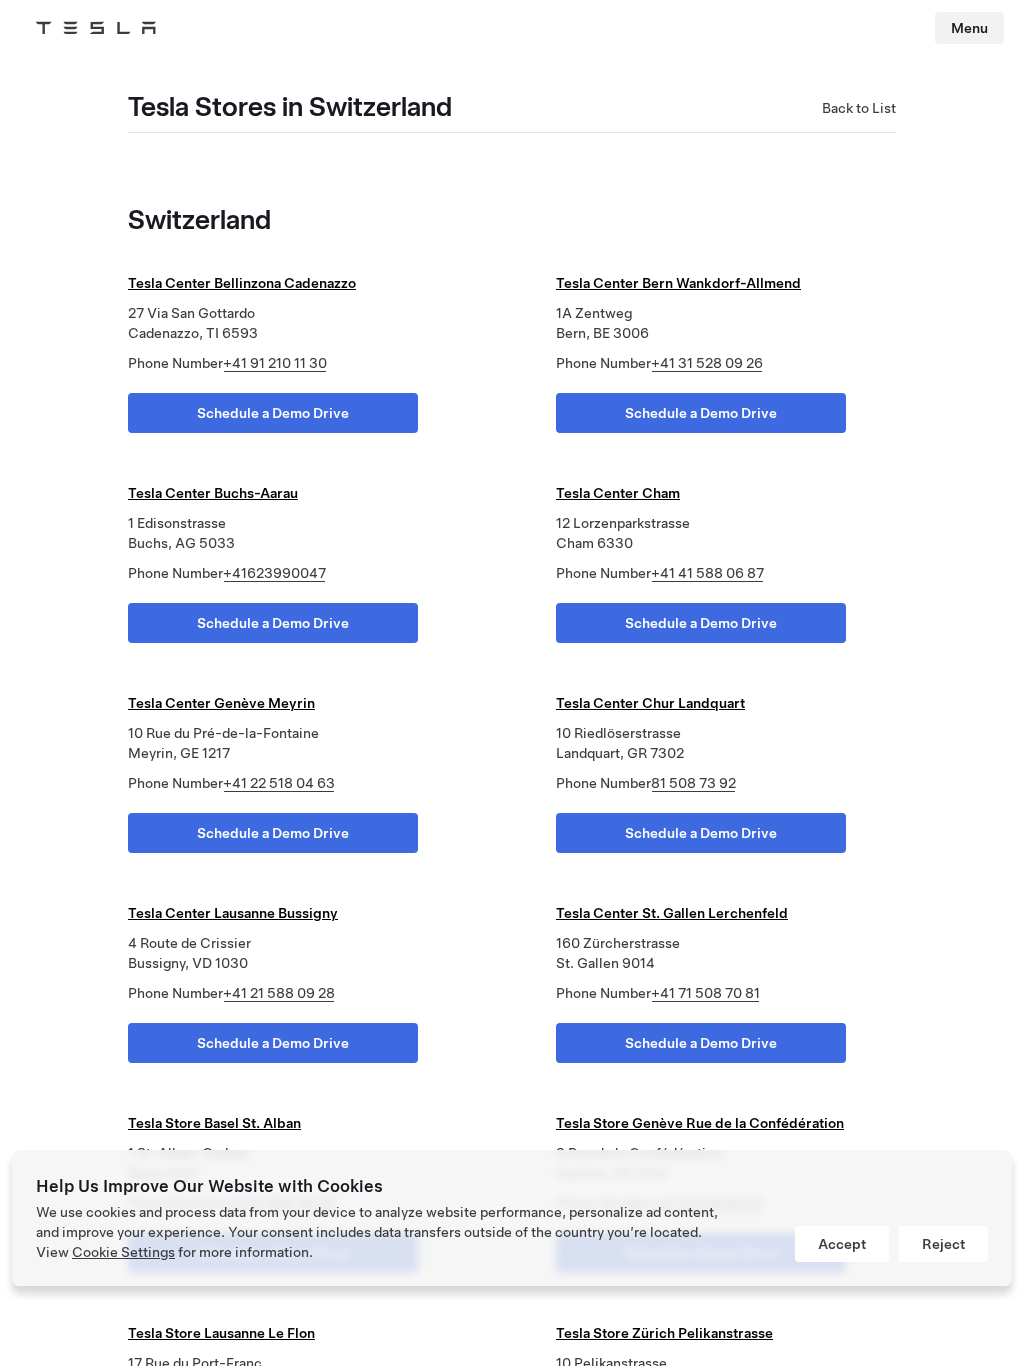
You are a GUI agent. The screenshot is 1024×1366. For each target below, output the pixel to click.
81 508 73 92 (693, 783)
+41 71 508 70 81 (705, 993)
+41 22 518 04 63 (279, 783)
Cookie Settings (123, 1252)
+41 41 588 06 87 (707, 573)
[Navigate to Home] (96, 28)
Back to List (859, 108)
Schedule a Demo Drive (273, 413)
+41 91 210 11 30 (275, 363)
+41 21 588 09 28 (279, 993)
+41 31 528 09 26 (707, 363)
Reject (943, 1244)
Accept (842, 1244)
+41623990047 (274, 573)
